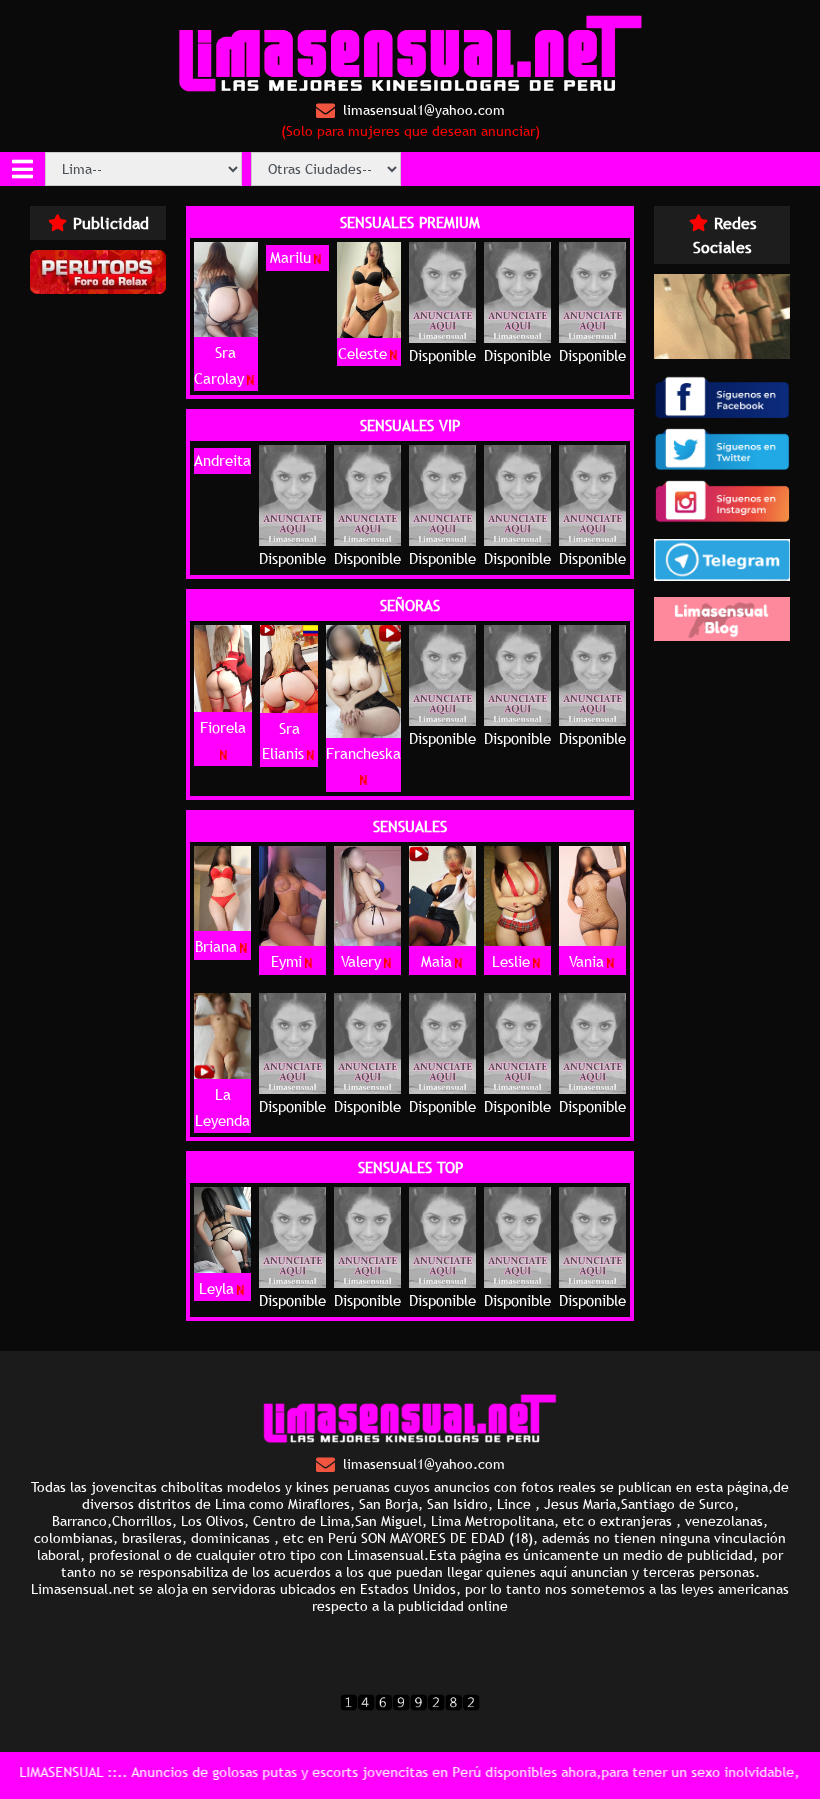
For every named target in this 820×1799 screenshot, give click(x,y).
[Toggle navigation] (22, 169)
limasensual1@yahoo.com (424, 110)
